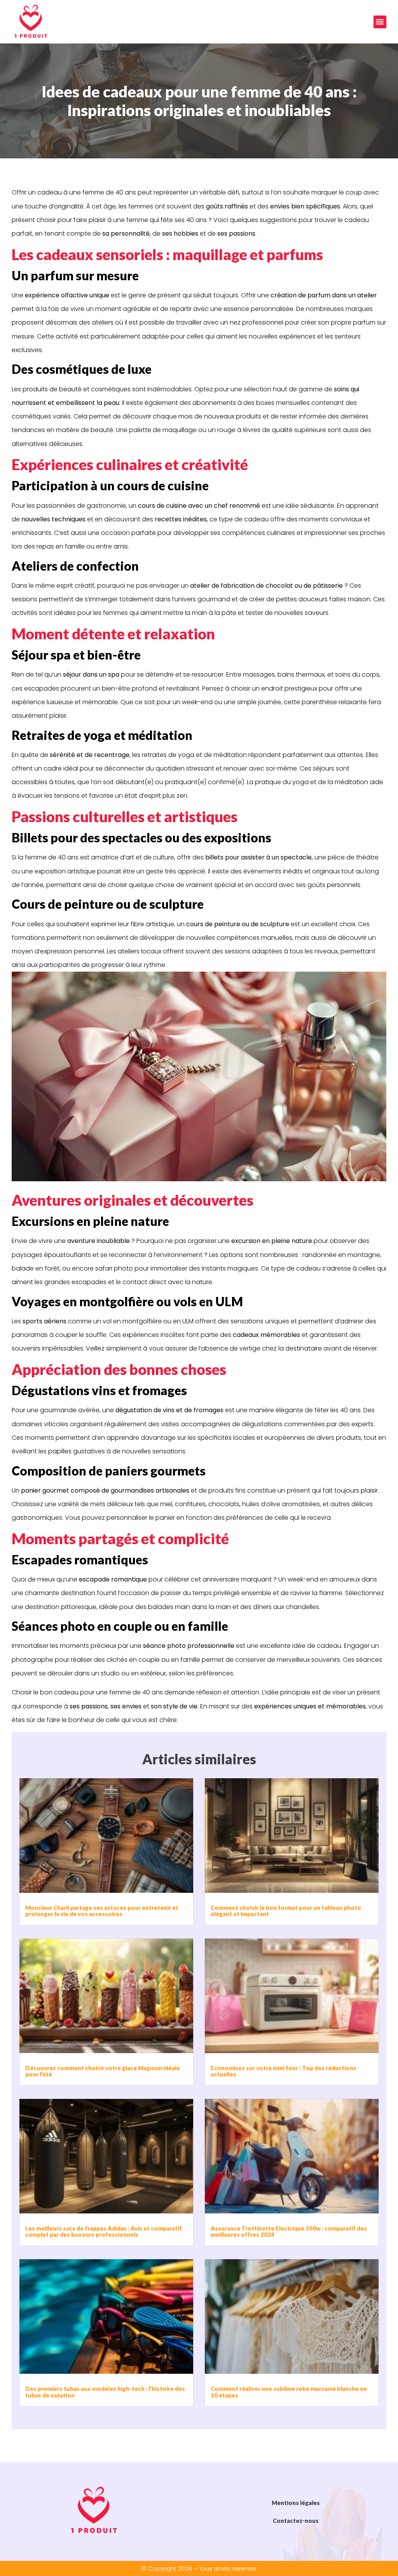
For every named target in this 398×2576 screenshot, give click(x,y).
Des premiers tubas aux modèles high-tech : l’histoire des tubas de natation (105, 2392)
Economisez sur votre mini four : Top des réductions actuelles (284, 2071)
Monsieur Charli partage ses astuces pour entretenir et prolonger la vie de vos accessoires (102, 1911)
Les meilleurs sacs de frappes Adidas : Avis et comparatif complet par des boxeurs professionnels (104, 2231)
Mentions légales (296, 2503)
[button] (380, 22)
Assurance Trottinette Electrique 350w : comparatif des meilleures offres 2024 (289, 2231)
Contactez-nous (296, 2520)
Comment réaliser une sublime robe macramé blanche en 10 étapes (289, 2392)
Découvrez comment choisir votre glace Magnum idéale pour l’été (103, 2071)
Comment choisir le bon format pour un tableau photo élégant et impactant (286, 1911)
